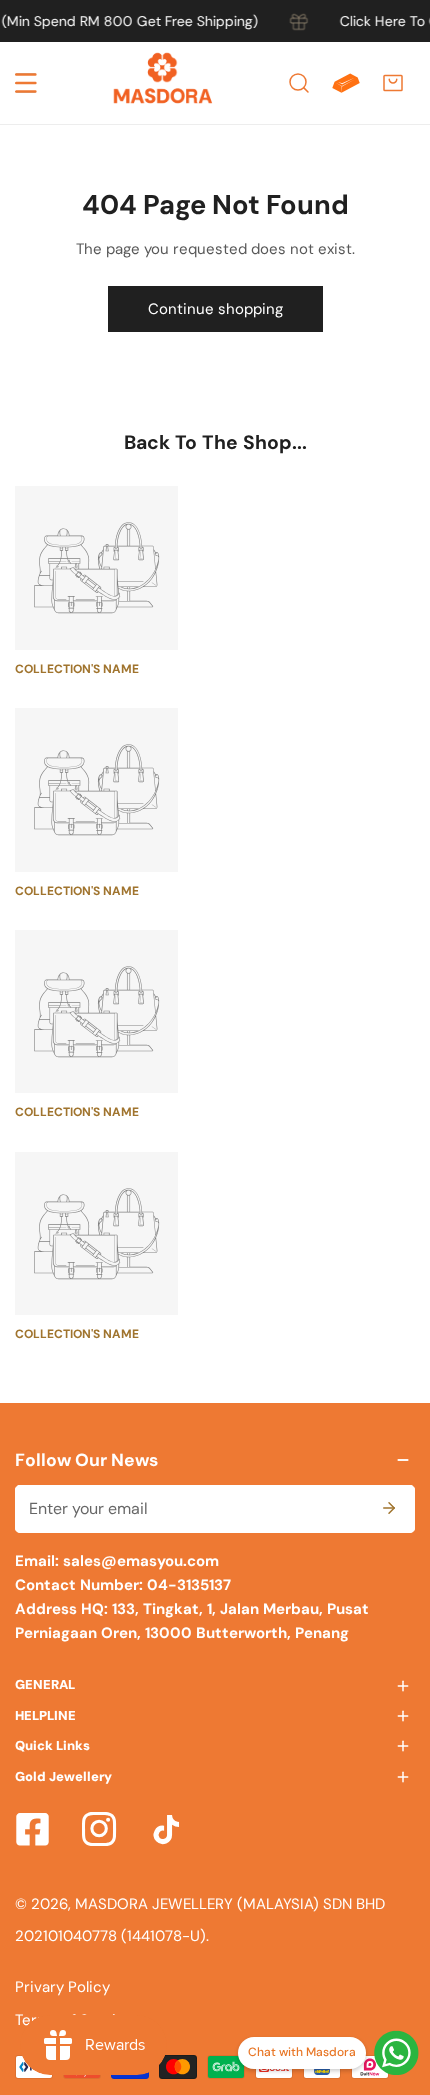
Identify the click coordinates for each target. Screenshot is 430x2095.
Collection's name (77, 669)
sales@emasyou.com (141, 1561)
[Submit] (389, 1508)
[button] (393, 83)
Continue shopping (215, 309)
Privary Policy (62, 1987)
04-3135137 (187, 1585)
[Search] (299, 83)
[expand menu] (26, 83)
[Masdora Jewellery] (163, 83)
